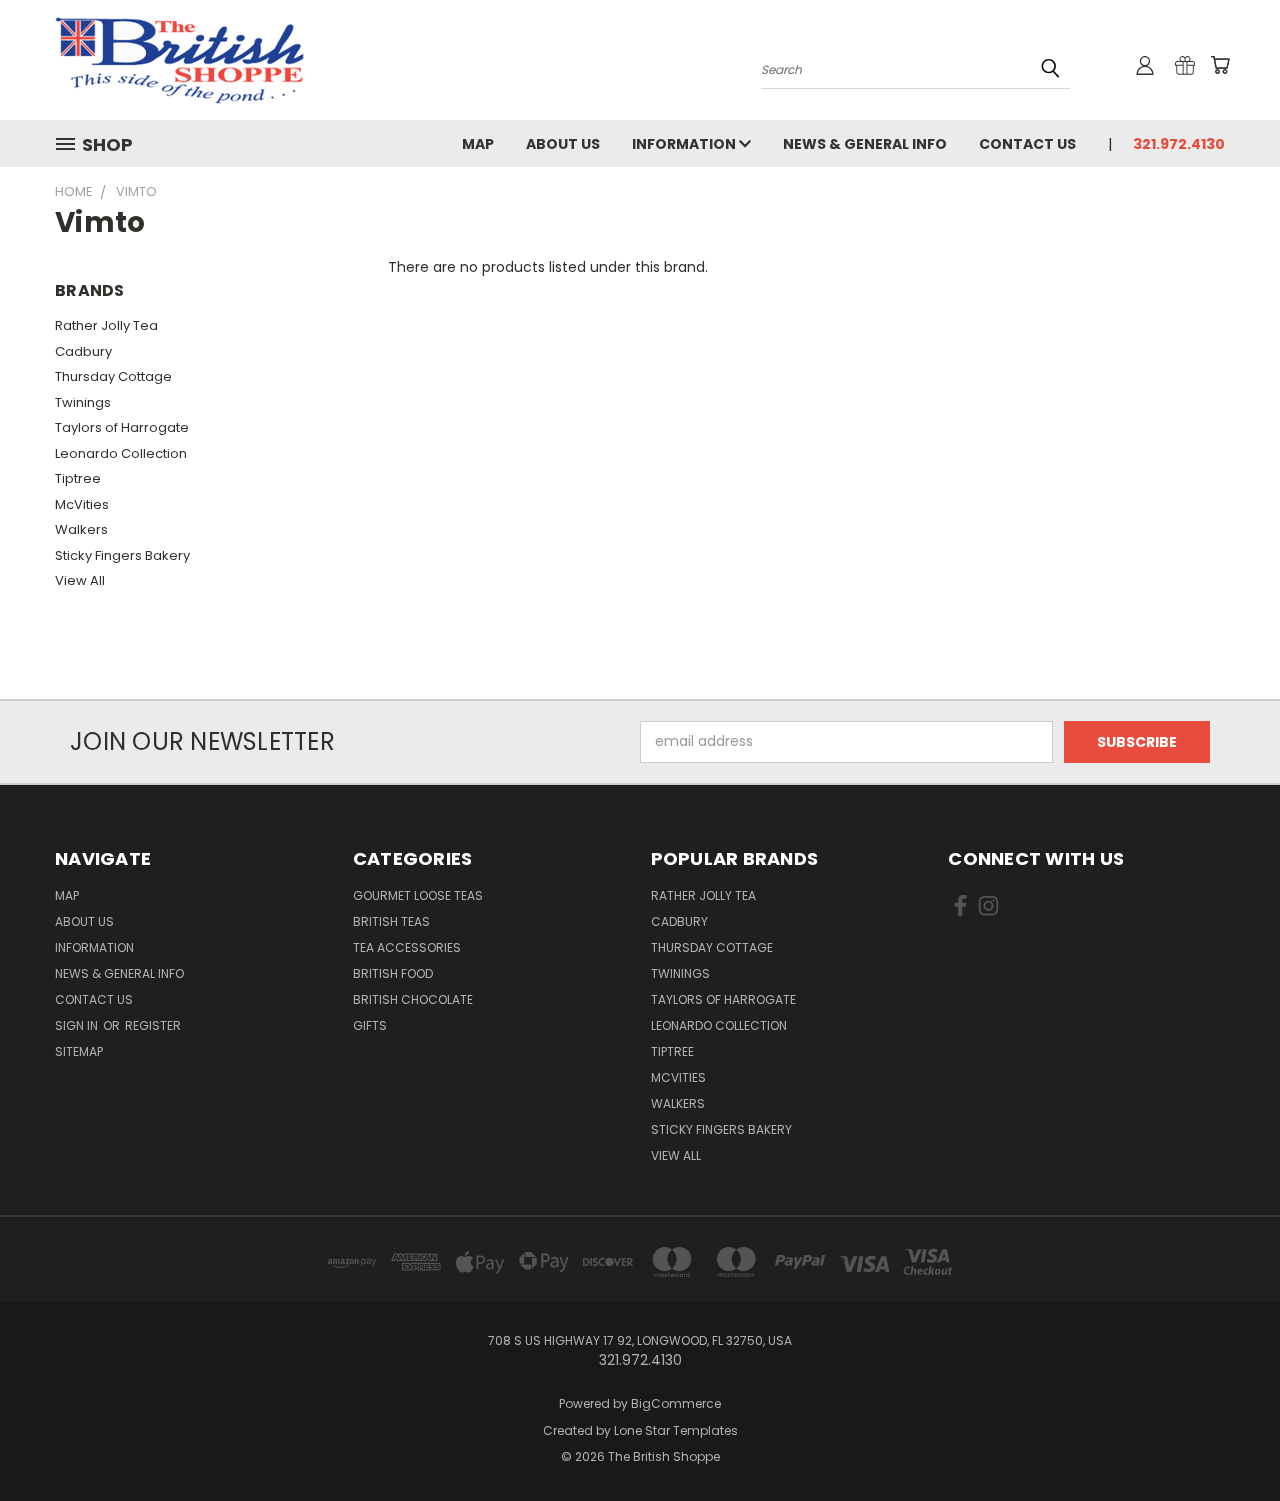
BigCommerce (676, 1403)
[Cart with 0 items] (1220, 65)
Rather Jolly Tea (106, 325)
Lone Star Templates (676, 1430)
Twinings (83, 402)
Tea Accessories (407, 947)
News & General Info (865, 144)
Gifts (370, 1025)
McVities (82, 504)
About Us (563, 144)
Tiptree (78, 478)
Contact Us (1027, 144)
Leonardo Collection (121, 453)
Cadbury (83, 351)
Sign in (78, 1025)
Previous (1227, 1438)
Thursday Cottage (113, 376)
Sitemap (79, 1051)
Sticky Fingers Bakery (122, 555)
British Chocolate (413, 999)
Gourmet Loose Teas (418, 895)
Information (685, 144)
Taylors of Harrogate (122, 427)
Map (478, 144)
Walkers (81, 529)
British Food (393, 973)
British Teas (391, 921)
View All (80, 580)
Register (153, 1025)
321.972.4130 (1179, 144)
